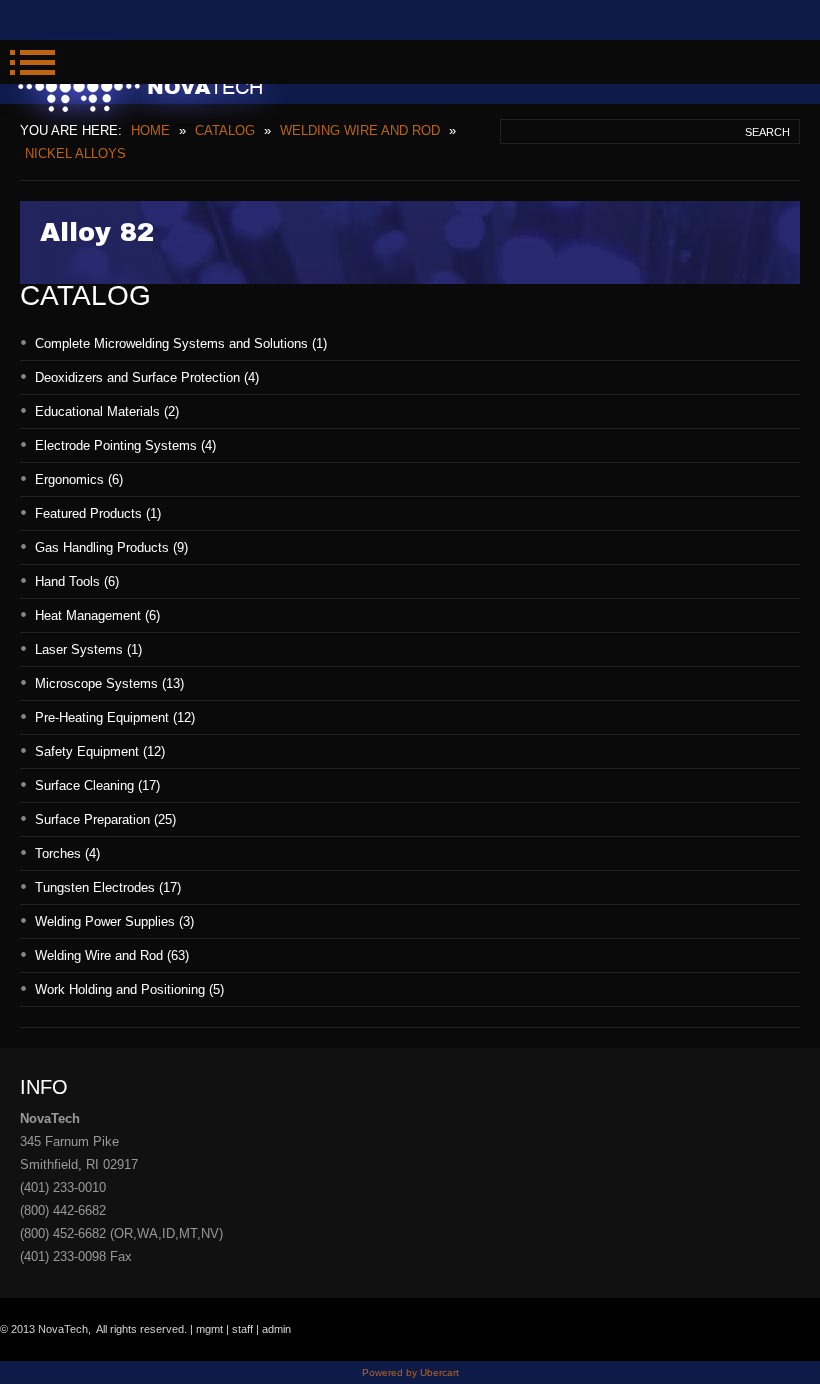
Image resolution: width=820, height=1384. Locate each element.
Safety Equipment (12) (100, 751)
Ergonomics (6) (79, 479)
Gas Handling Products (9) (111, 547)
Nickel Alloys (75, 153)
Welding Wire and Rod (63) (112, 955)
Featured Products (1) (98, 513)
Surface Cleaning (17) (97, 785)
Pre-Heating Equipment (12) (115, 717)
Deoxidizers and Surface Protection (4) (147, 377)
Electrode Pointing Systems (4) (125, 445)
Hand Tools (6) (77, 581)
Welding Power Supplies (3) (114, 921)
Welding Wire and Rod (360, 130)
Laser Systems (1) (88, 649)
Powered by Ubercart (410, 1372)
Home (150, 130)
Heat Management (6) (97, 615)
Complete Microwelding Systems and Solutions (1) (181, 343)
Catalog (225, 130)
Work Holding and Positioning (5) (129, 989)
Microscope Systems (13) (109, 683)
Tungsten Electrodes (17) (108, 887)
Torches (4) (67, 853)
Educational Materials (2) (107, 411)
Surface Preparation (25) (105, 819)
